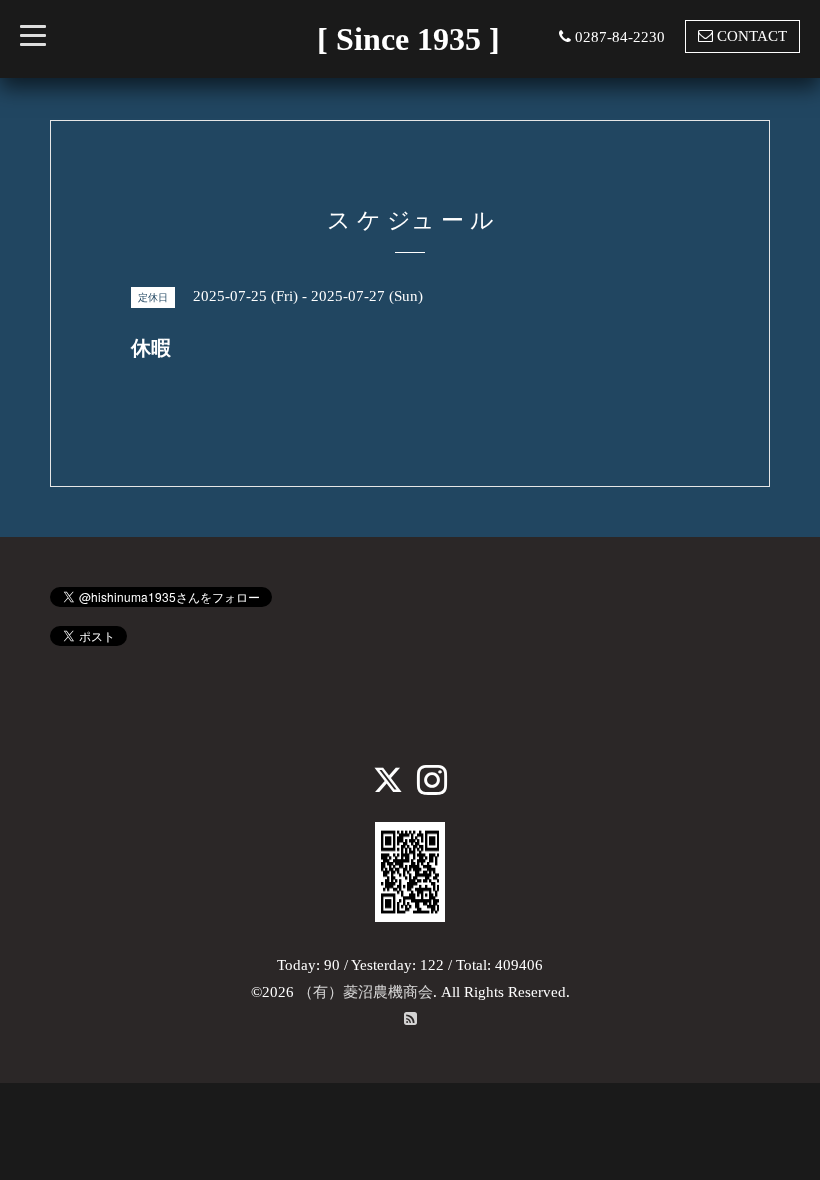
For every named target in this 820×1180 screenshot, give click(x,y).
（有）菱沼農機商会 (365, 992)
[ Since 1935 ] (408, 39)
